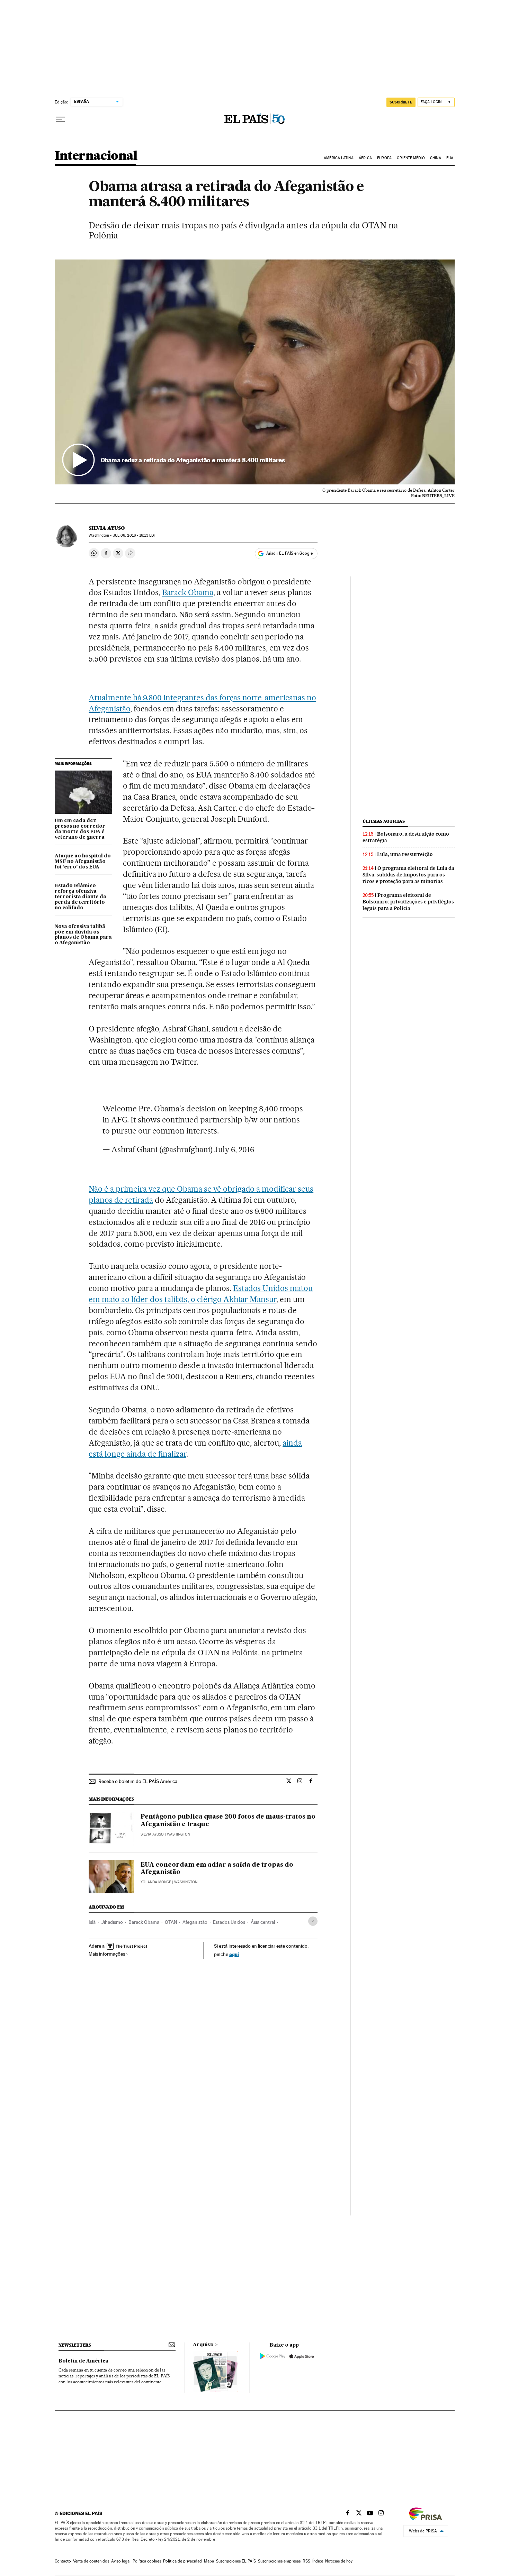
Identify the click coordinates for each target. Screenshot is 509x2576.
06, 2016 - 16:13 (134, 535)
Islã (92, 1922)
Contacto (63, 2561)
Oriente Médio (411, 158)
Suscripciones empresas (279, 2561)
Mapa (209, 2561)
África (365, 158)
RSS (306, 2561)
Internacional (96, 156)
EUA (450, 158)
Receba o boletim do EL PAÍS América (138, 1781)
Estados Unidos (229, 1922)
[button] (255, 372)
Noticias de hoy (339, 2561)
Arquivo (203, 2345)
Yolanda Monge (156, 1882)
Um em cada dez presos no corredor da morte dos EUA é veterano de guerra (80, 829)
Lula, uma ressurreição (405, 854)
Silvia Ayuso (107, 528)
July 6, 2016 (234, 1149)
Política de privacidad (182, 2561)
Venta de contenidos (91, 2561)
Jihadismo (112, 1922)
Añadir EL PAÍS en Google (289, 553)
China (436, 158)
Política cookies (147, 2561)
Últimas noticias (384, 821)
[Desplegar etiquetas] (313, 1921)
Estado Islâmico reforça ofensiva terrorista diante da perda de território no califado (81, 897)
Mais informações (107, 1954)
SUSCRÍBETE (401, 102)
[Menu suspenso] (60, 119)
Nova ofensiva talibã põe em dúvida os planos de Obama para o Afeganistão (83, 935)
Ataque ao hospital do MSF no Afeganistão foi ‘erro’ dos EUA (83, 862)
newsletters (75, 2345)
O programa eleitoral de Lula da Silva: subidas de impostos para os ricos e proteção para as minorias (408, 875)
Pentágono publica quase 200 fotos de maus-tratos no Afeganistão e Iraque (228, 1821)
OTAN (171, 1922)
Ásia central (263, 1922)
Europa (384, 158)
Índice (318, 2561)
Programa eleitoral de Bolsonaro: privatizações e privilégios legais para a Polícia (408, 902)
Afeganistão (195, 1922)
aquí (234, 1954)
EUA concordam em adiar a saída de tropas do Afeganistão (217, 1869)
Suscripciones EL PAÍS (236, 2561)
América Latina (338, 158)
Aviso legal (121, 2561)
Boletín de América (83, 2361)
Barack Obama (188, 592)
